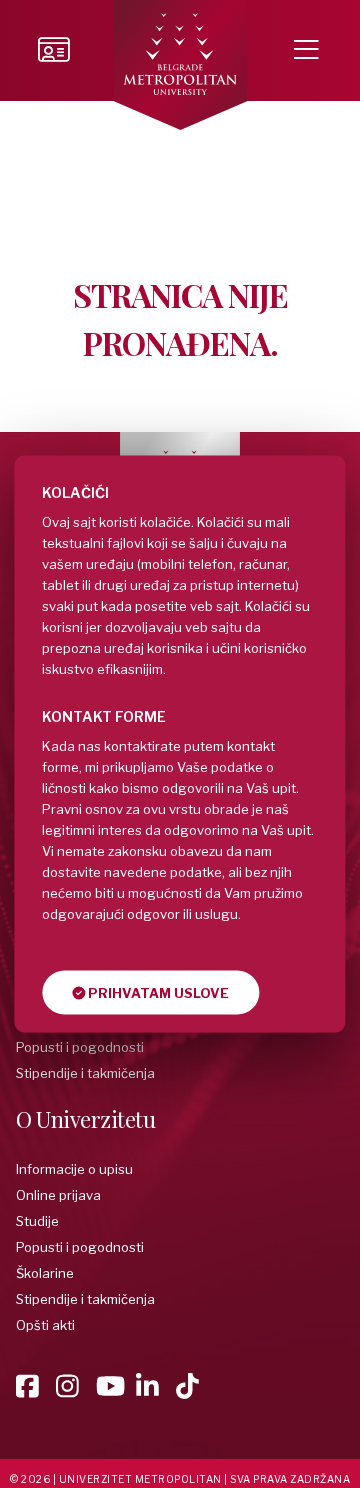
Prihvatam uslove (157, 993)
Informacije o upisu (74, 1169)
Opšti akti (45, 1325)
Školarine (45, 1273)
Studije (37, 1221)
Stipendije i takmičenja (85, 1073)
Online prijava (58, 1195)
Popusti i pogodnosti (80, 1047)
